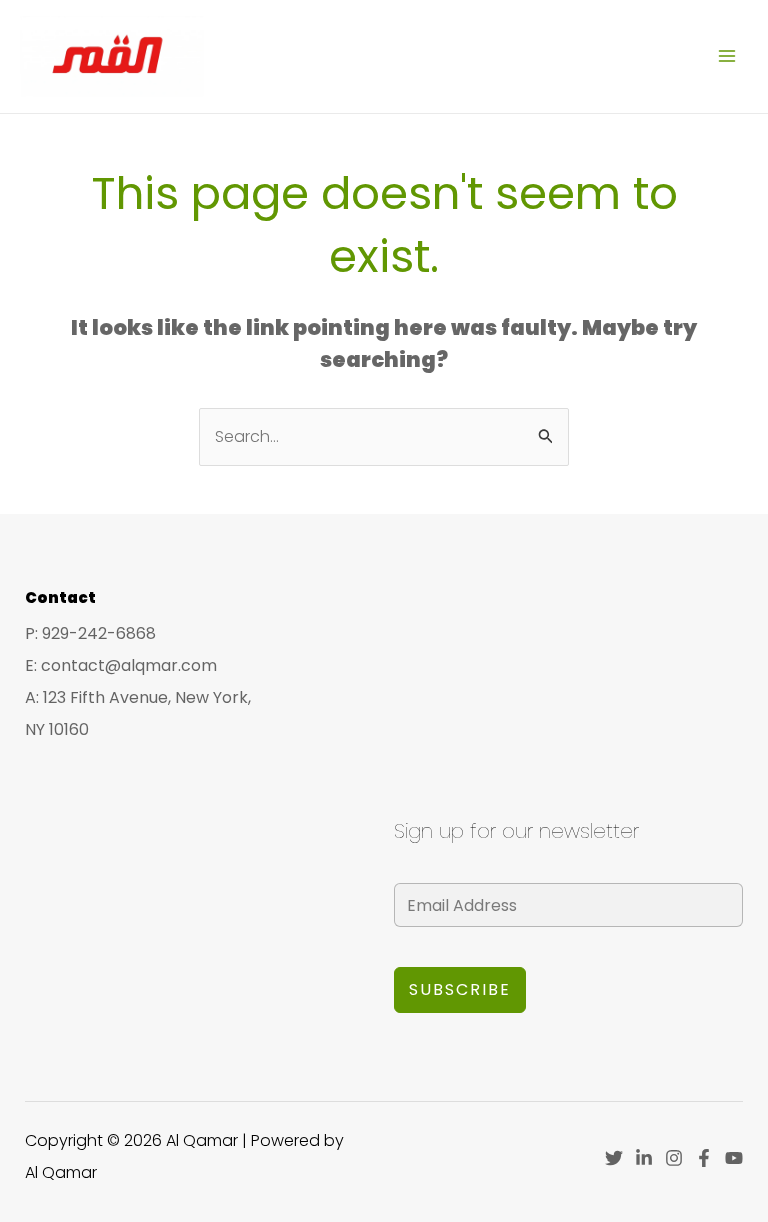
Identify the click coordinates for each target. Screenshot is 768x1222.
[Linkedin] (644, 1158)
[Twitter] (614, 1158)
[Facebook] (704, 1158)
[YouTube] (734, 1158)
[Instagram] (674, 1158)
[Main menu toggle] (727, 56)
